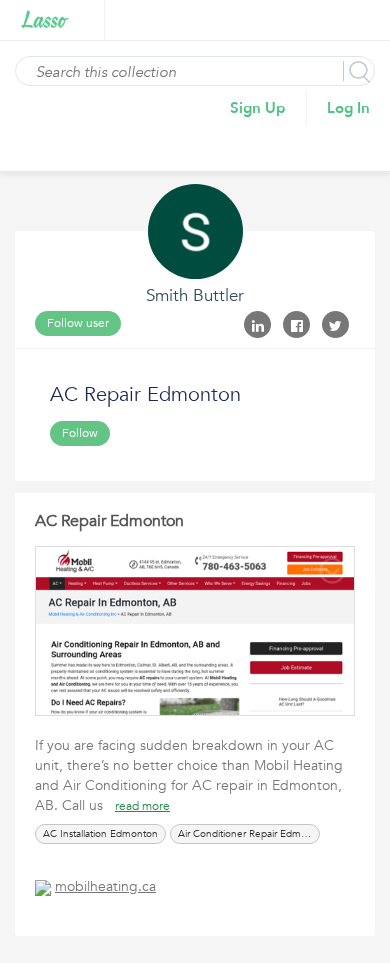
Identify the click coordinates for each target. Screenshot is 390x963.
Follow (80, 433)
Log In (348, 108)
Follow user (78, 323)
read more (142, 806)
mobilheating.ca (105, 886)
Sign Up (258, 108)
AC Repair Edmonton (109, 521)
